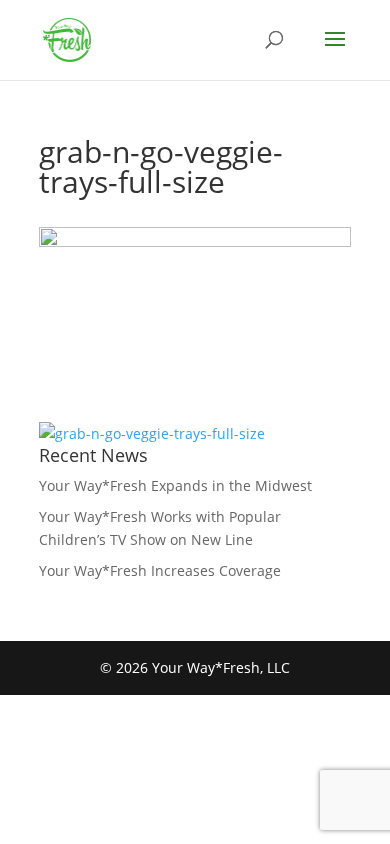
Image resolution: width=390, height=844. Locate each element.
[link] (67, 38)
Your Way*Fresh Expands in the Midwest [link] (175, 485)
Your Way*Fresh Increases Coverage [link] (160, 570)
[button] (335, 52)
